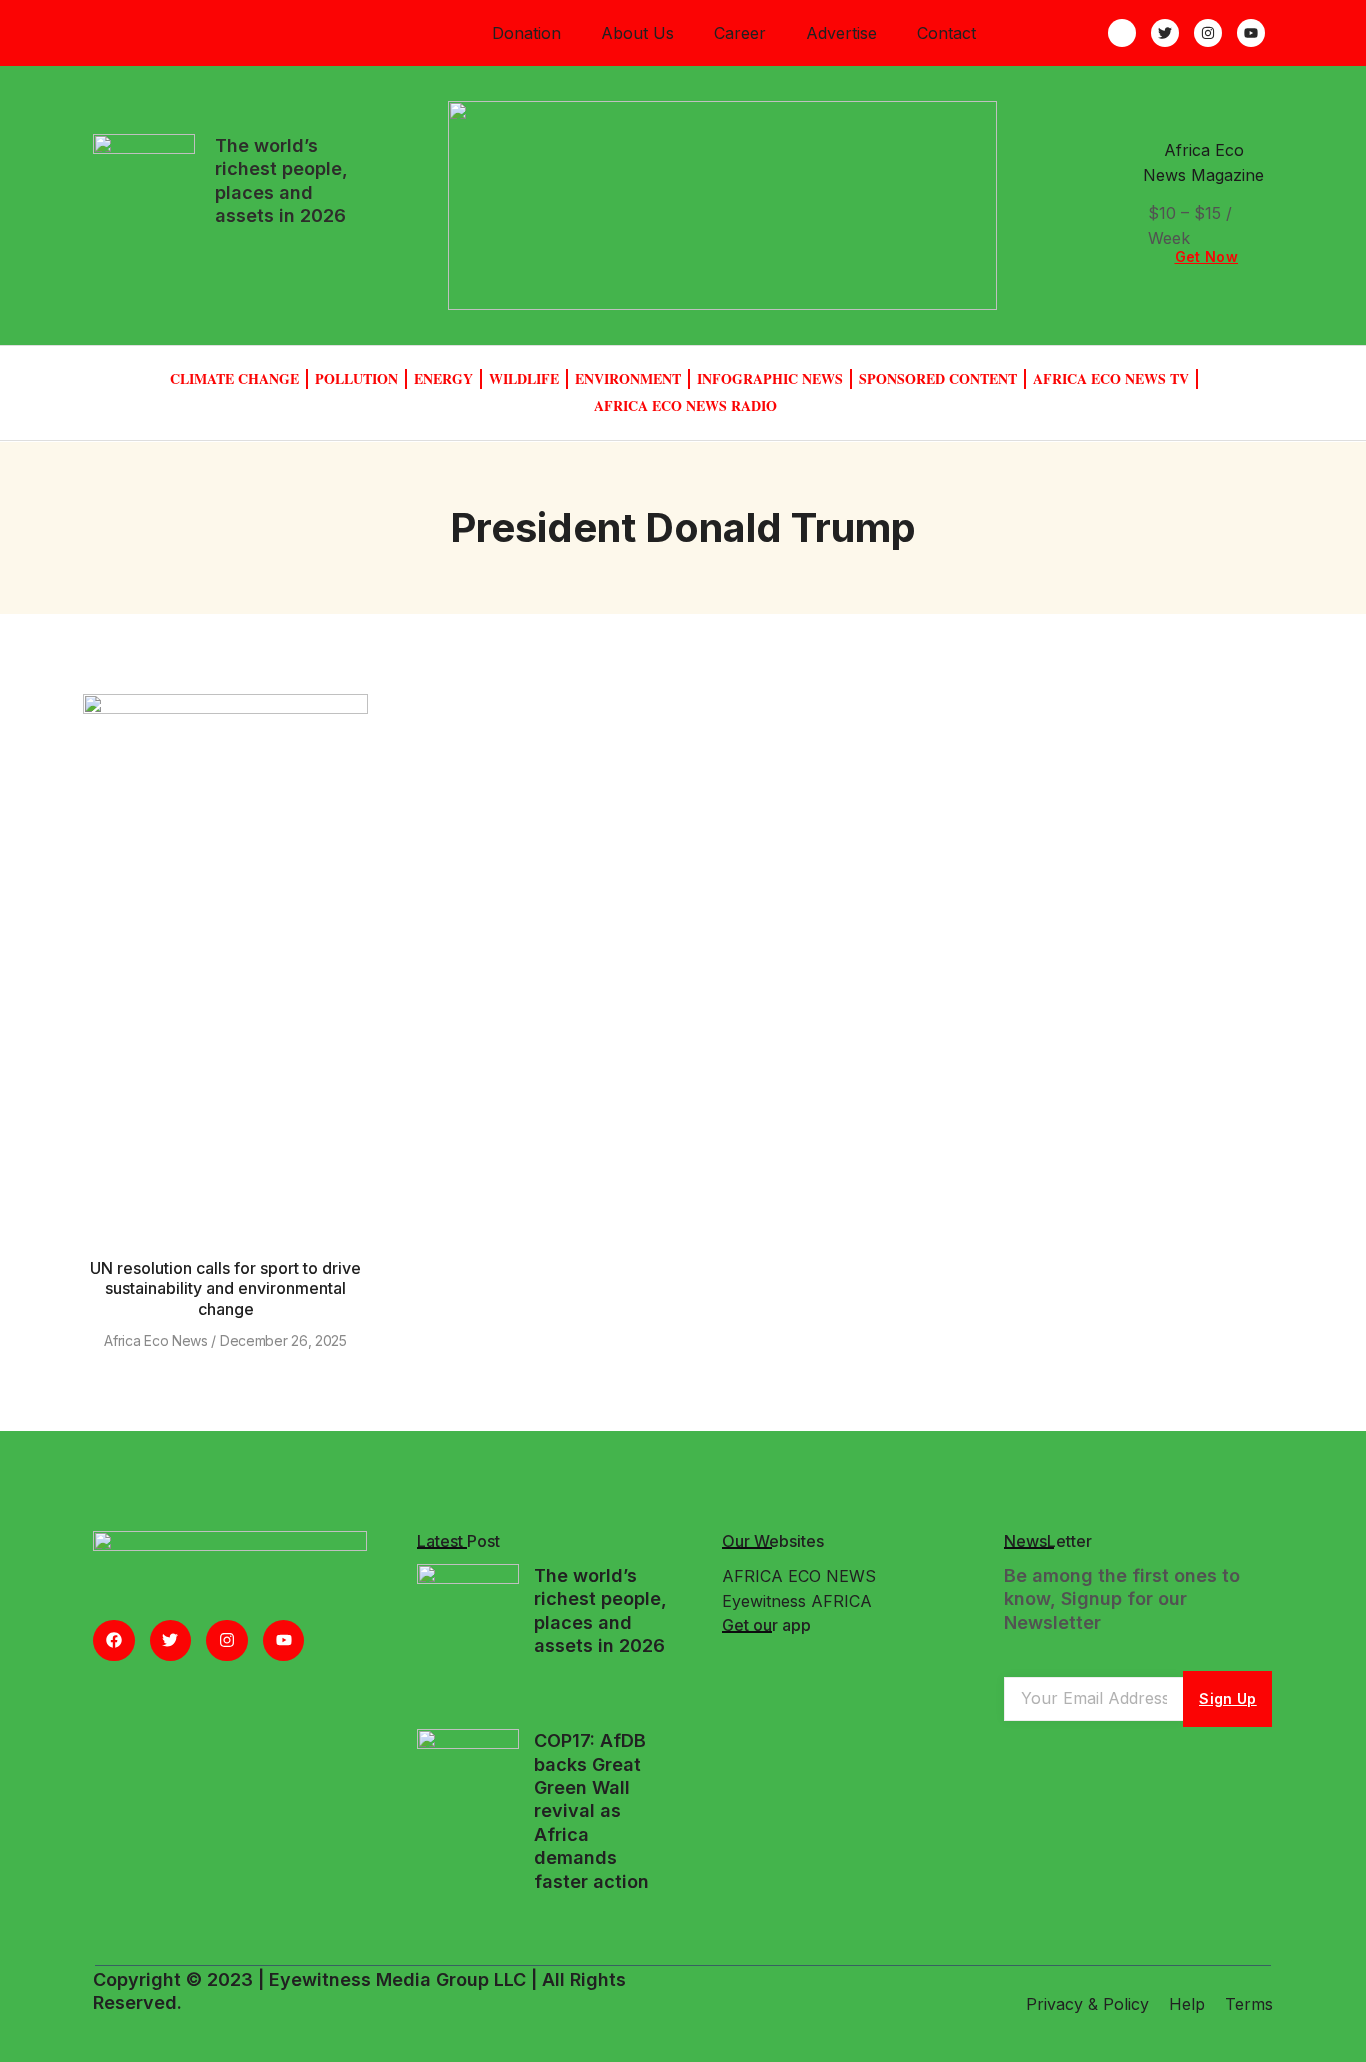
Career (740, 33)
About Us (637, 33)
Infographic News (770, 378)
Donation (526, 33)
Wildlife (524, 378)
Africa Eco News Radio (685, 405)
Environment (628, 378)
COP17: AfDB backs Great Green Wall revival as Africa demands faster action (591, 1810)
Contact (946, 33)
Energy (443, 378)
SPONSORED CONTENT (938, 378)
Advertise (841, 33)
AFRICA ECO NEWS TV (1111, 378)
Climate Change (234, 378)
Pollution (356, 378)
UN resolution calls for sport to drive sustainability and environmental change (225, 1289)
